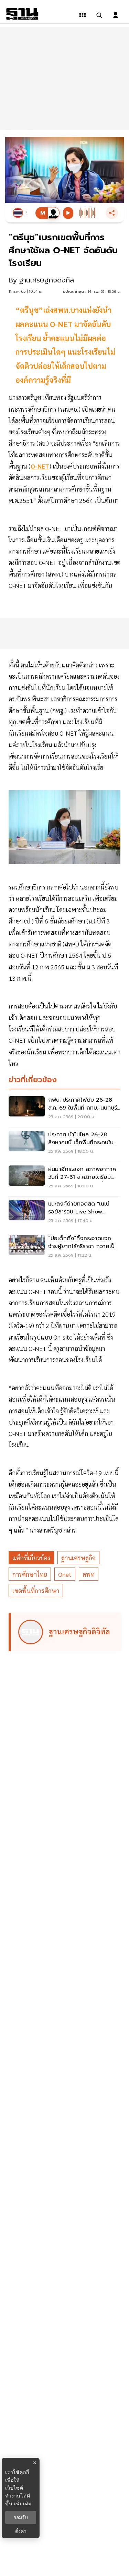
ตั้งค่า (21, 2531)
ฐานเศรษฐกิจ (78, 1558)
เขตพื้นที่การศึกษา (36, 1591)
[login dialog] (116, 15)
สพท (89, 1574)
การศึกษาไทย (30, 1574)
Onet (65, 1574)
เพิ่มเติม (23, 2504)
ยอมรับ (21, 2517)
